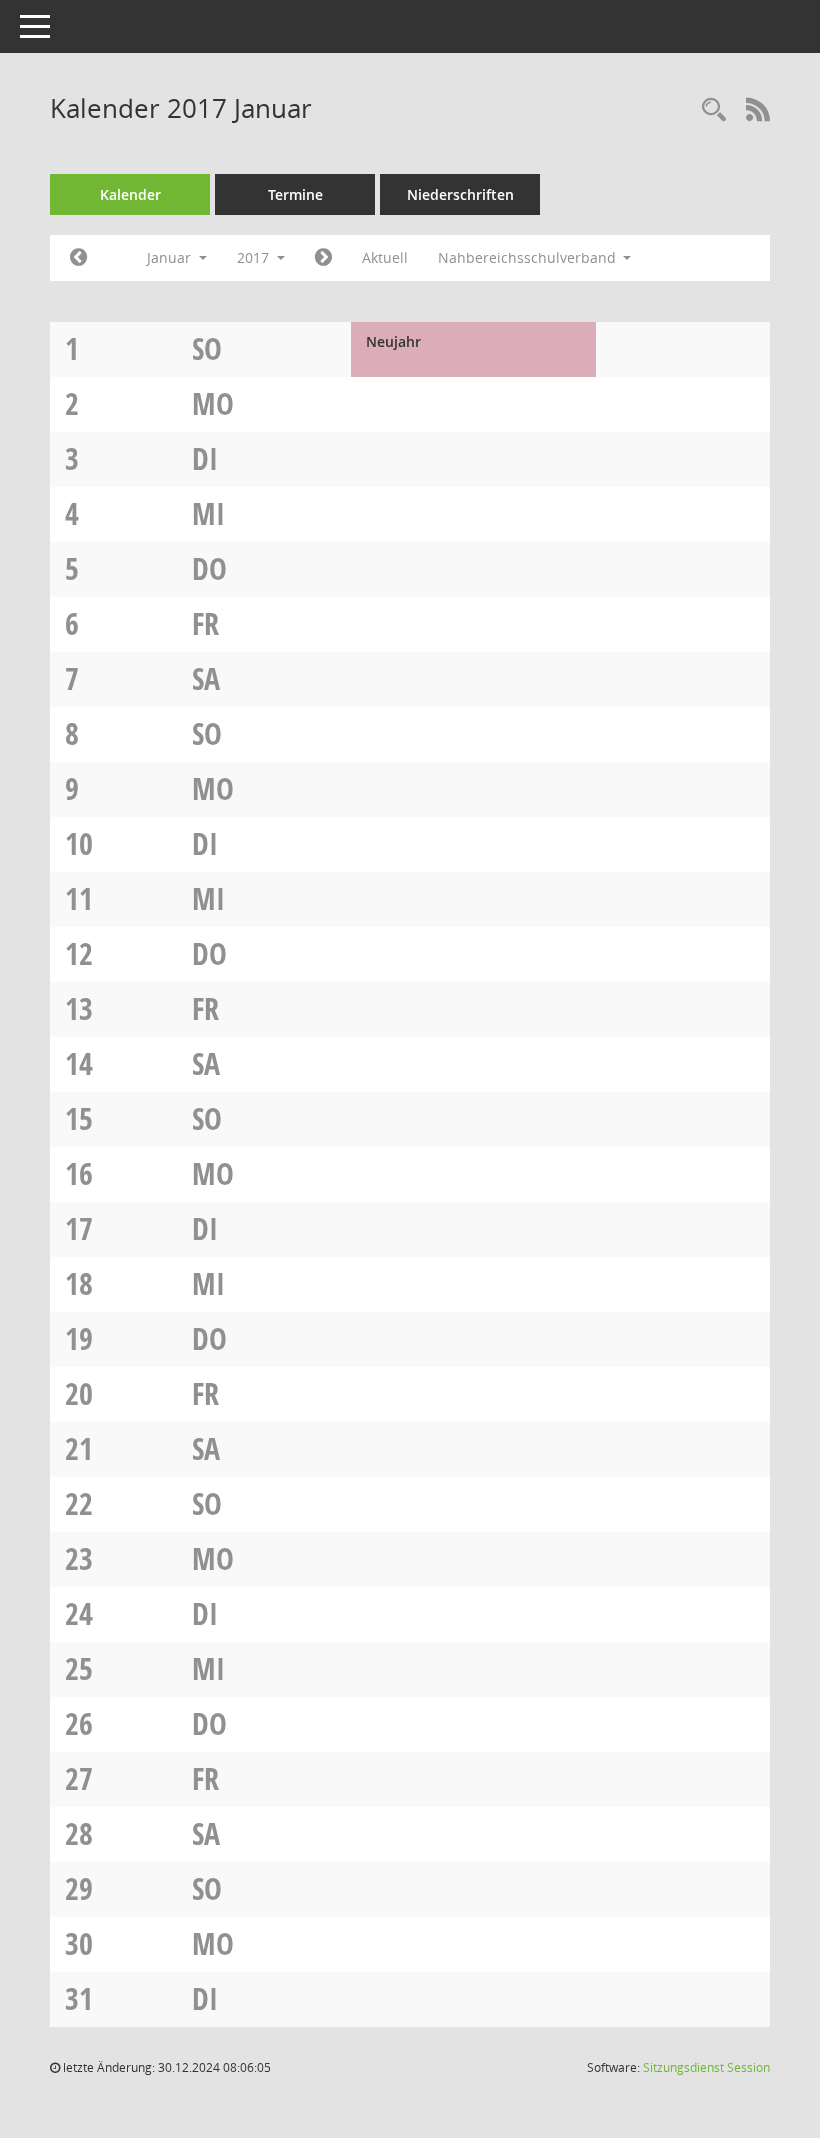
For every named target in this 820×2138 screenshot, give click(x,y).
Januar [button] (171, 257)
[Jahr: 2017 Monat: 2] (323, 258)
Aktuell (385, 257)
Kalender (130, 194)
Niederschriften (460, 194)
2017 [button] (255, 257)
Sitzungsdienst (706, 2067)
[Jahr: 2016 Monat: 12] (78, 258)
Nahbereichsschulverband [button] (529, 257)
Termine (295, 194)
